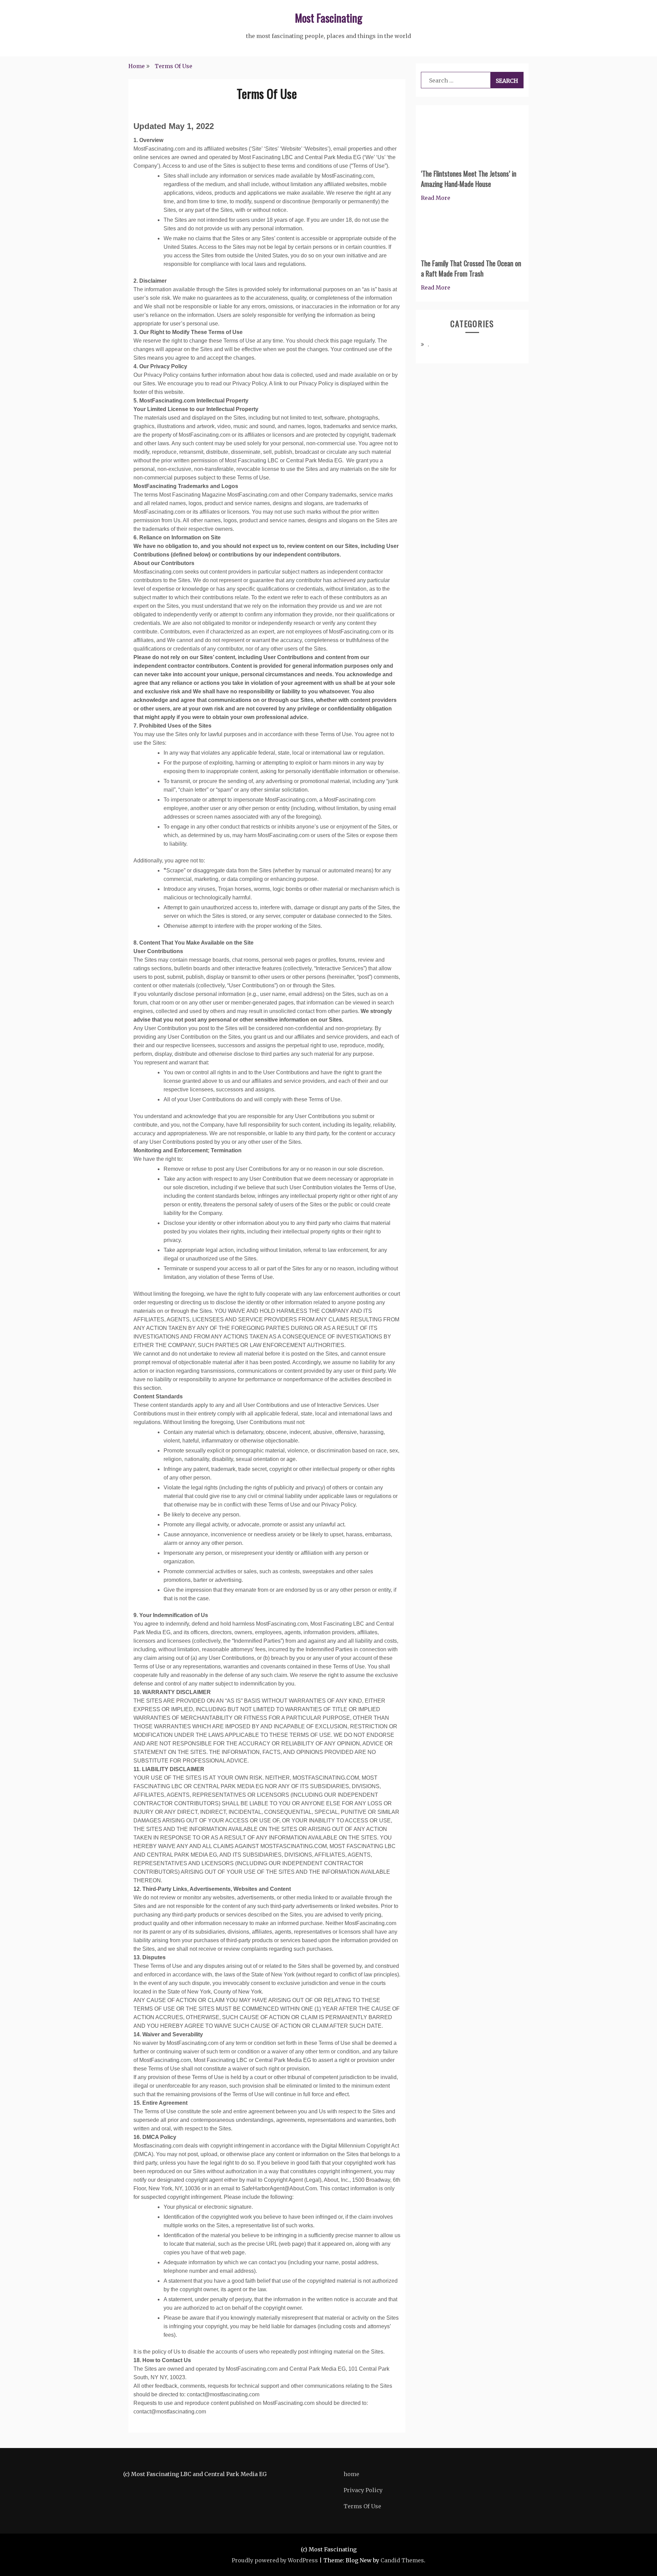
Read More (436, 198)
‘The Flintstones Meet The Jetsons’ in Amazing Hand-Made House (469, 179)
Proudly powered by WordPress (275, 2560)
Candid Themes (402, 2560)
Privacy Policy (363, 2490)
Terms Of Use (362, 2506)
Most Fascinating (329, 18)
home (351, 2474)
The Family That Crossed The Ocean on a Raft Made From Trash (471, 268)
